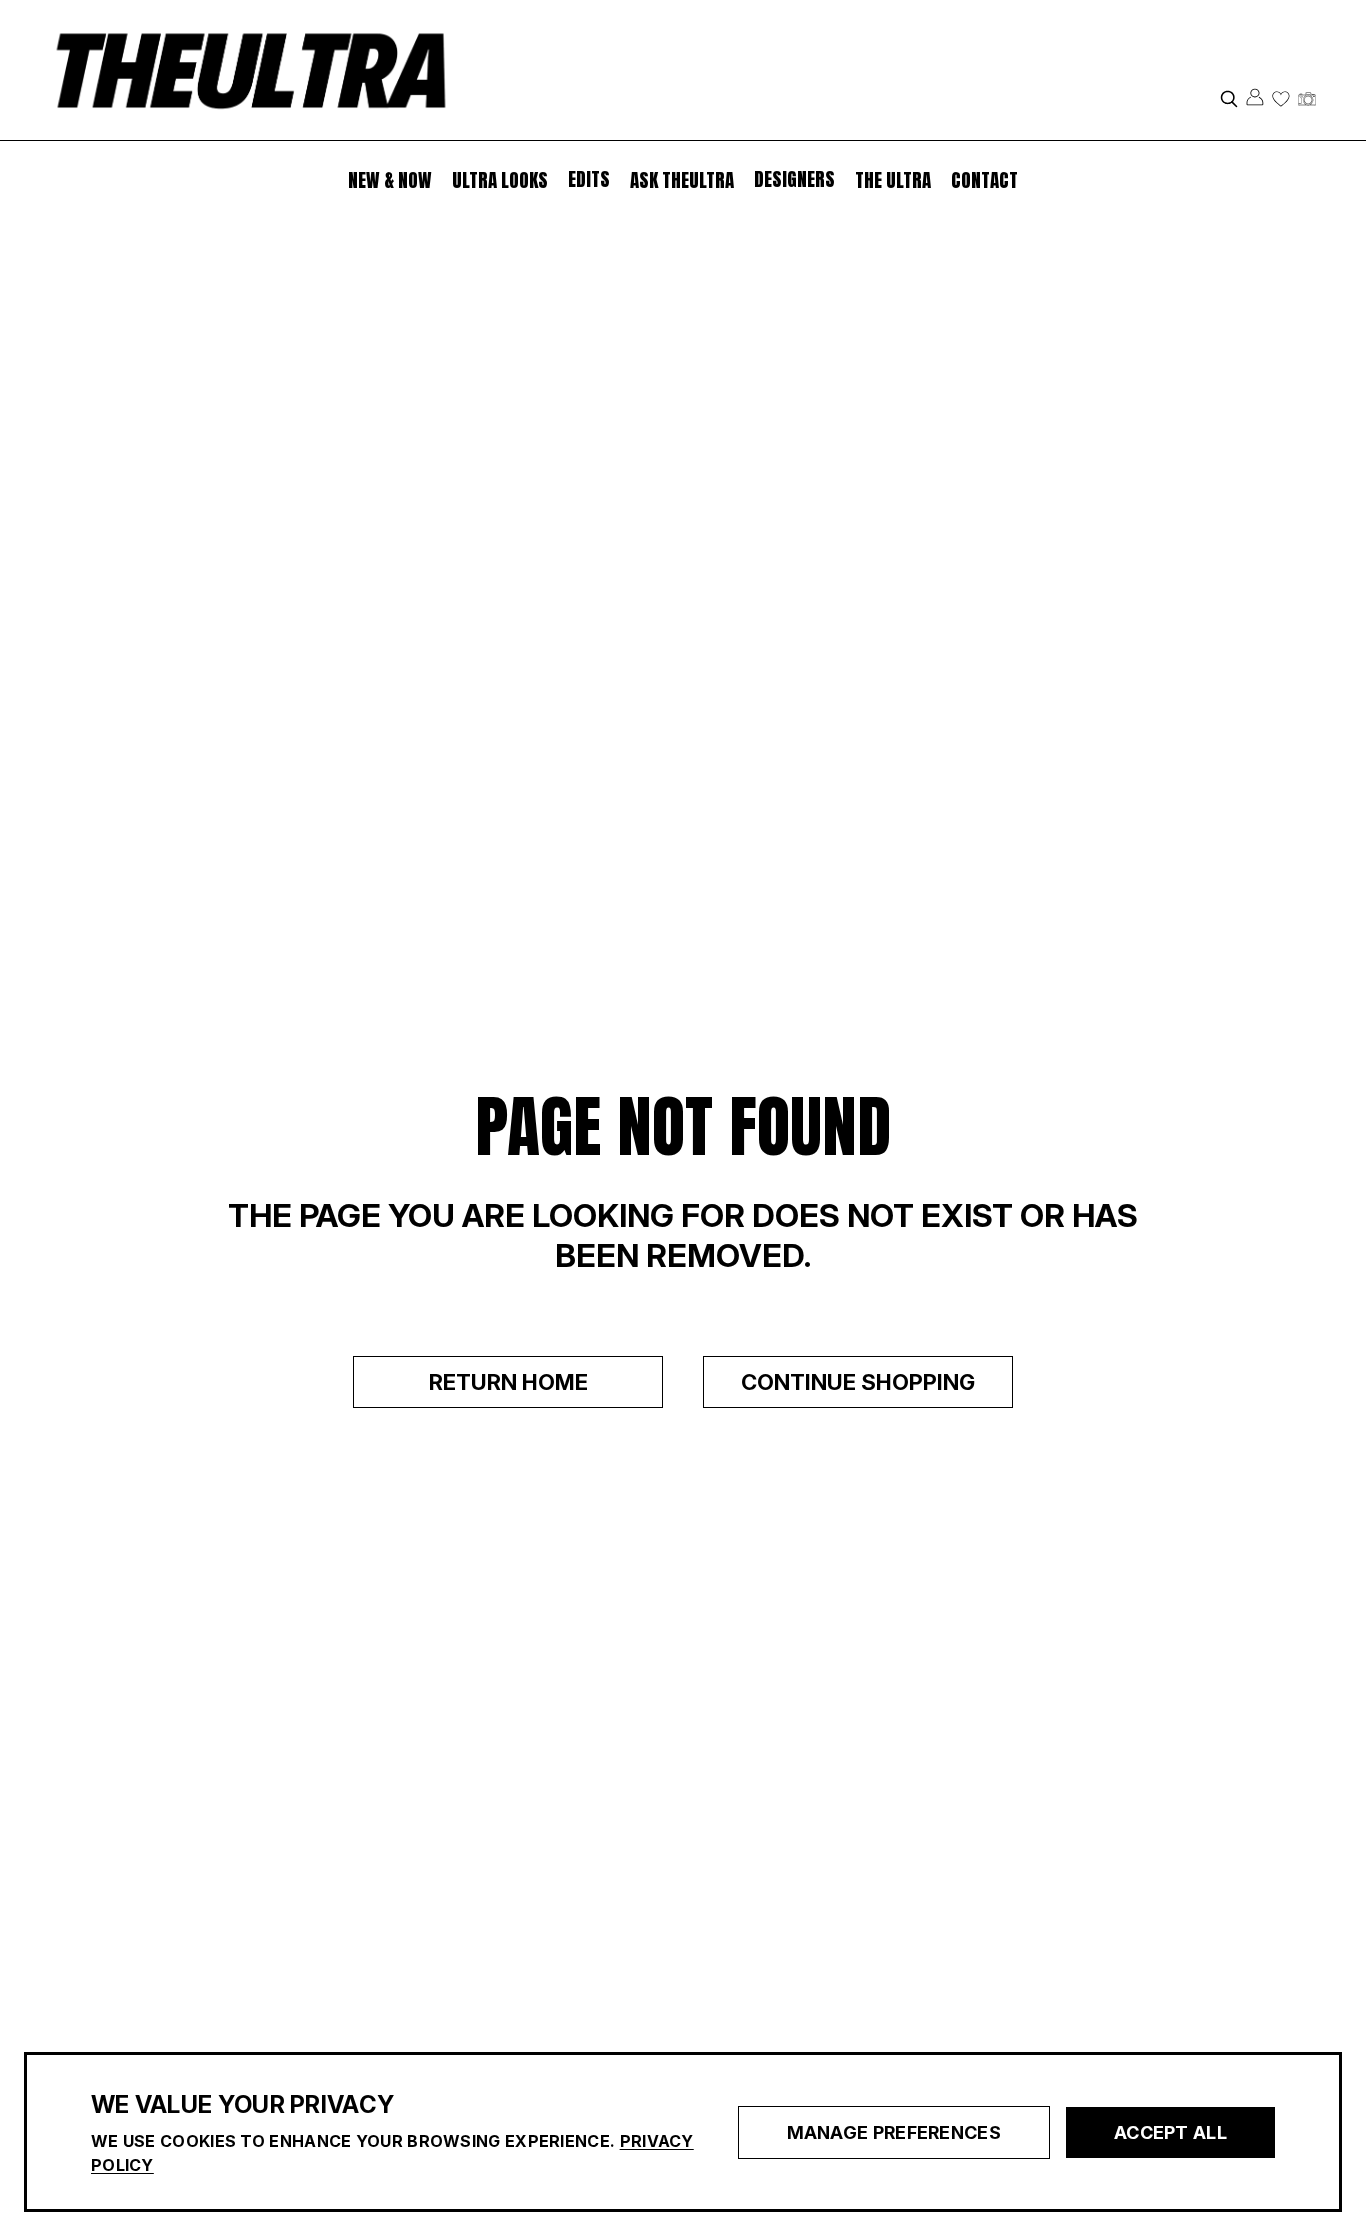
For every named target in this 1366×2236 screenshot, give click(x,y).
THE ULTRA (893, 180)
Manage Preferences (894, 2132)
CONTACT (984, 180)
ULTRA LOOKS (500, 180)
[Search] (1229, 99)
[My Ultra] (1281, 99)
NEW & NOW (390, 180)
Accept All (1170, 2132)
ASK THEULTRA (682, 180)
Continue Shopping (858, 1382)
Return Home (508, 1382)
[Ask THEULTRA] (1307, 99)
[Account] (1255, 97)
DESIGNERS (794, 179)
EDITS (589, 179)
